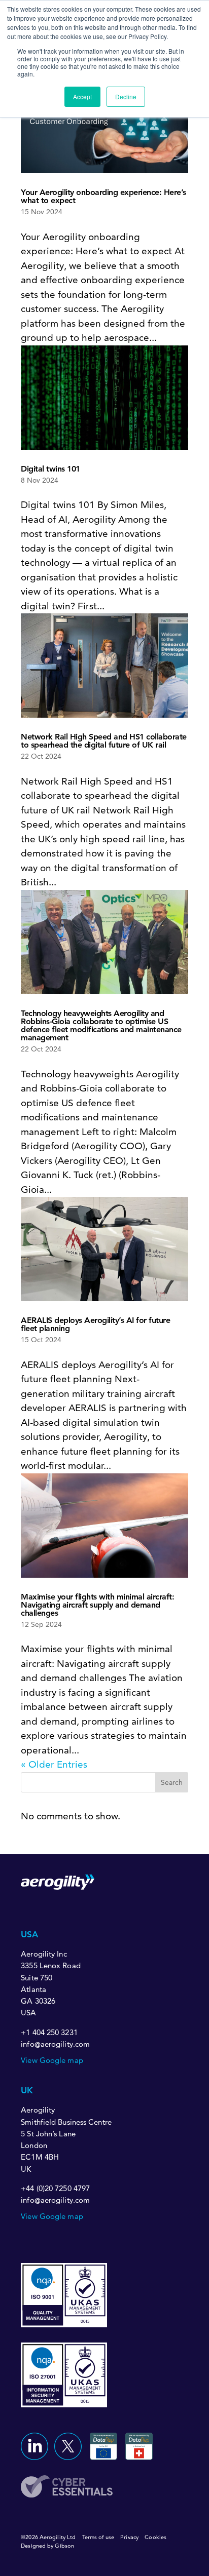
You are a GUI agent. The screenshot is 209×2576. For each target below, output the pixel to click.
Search (172, 1782)
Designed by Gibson (47, 2546)
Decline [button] (126, 96)
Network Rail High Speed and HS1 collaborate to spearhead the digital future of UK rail (104, 741)
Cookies (155, 2537)
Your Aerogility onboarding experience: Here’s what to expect (103, 196)
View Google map (52, 2060)
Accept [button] (82, 96)
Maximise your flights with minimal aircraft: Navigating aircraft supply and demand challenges (97, 1605)
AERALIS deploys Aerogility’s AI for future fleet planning (95, 1324)
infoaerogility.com (55, 2044)
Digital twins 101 (50, 469)
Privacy (129, 2537)
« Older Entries (54, 1764)
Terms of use (98, 2537)
